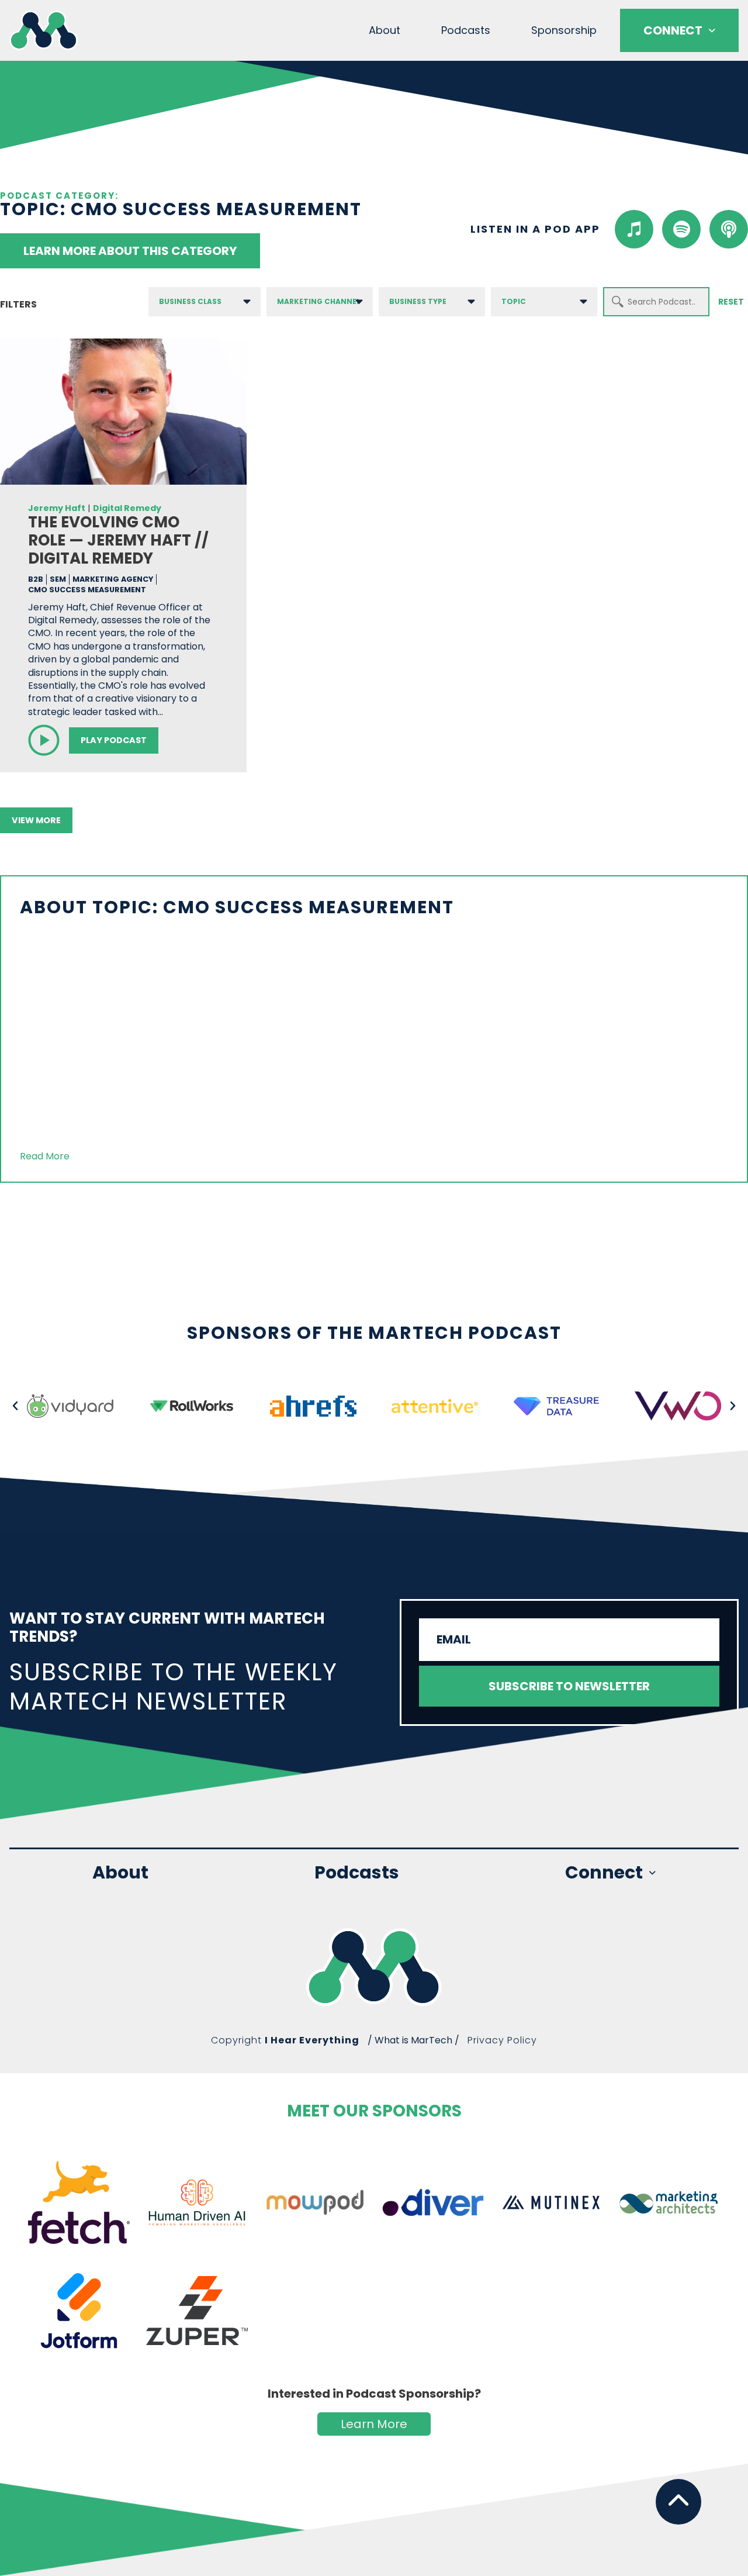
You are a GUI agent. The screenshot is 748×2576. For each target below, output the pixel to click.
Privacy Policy (502, 2040)
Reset (731, 302)
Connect (673, 30)
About (385, 30)
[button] (15, 1406)
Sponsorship (564, 30)
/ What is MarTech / (413, 2040)
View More (36, 820)
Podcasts (466, 30)
